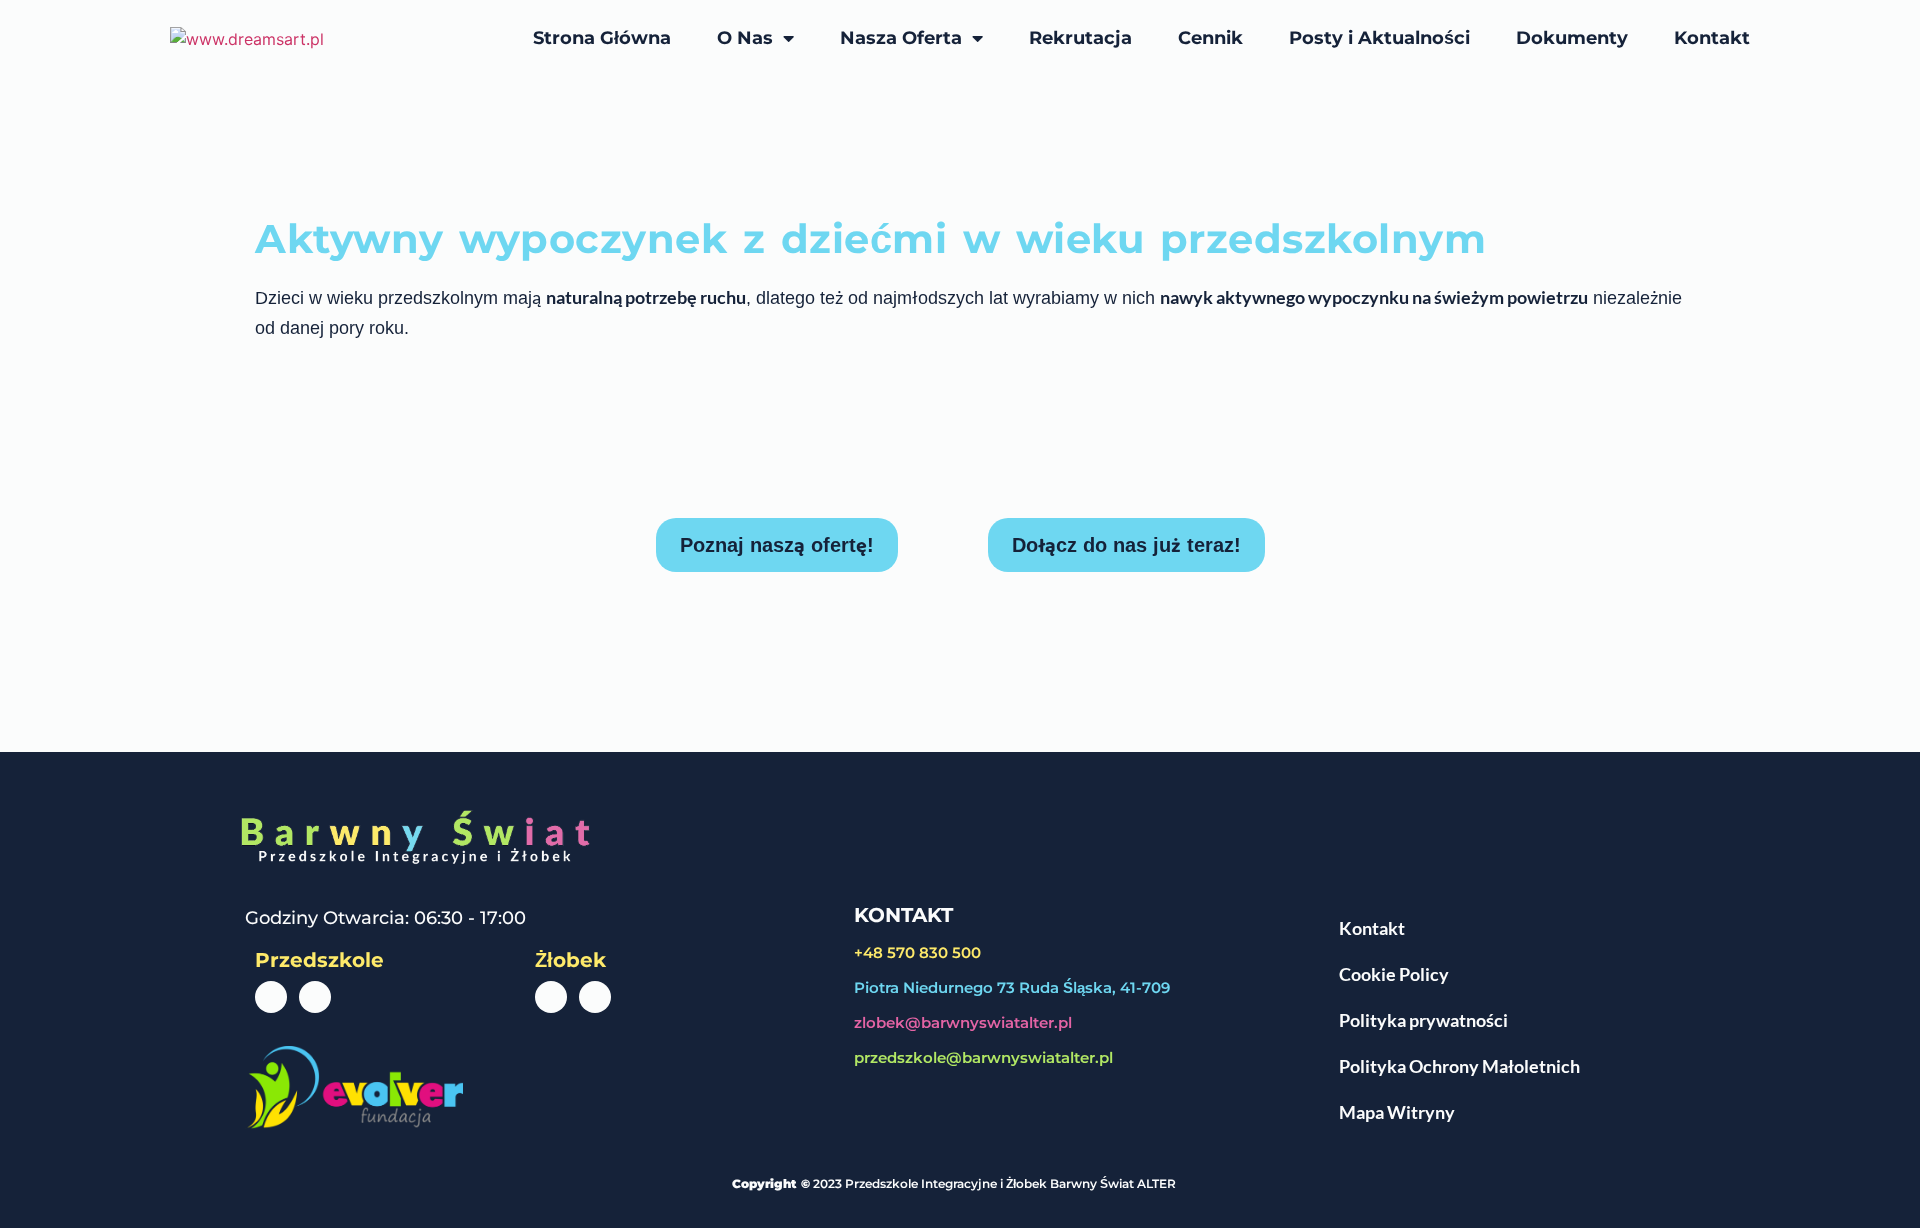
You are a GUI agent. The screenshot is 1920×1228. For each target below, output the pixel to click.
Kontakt (1712, 38)
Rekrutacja (1080, 38)
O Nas (745, 38)
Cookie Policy (1394, 974)
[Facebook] (271, 997)
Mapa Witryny (1397, 1112)
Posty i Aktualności (1379, 38)
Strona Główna (602, 38)
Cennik (1210, 38)
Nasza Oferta (901, 38)
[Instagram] (315, 997)
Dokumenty (1572, 38)
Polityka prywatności (1423, 1020)
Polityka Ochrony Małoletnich (1459, 1066)
